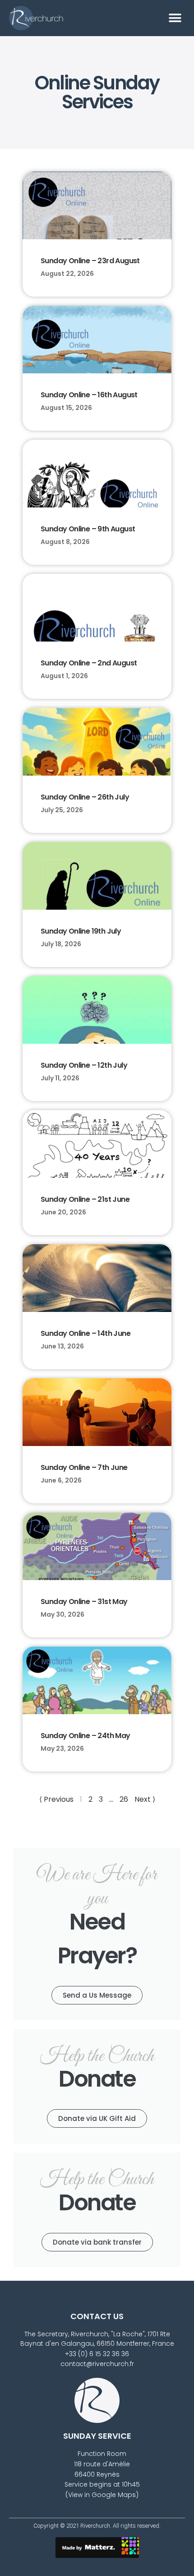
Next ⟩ (145, 1799)
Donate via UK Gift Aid (97, 2118)
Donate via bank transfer (97, 2242)
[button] (175, 18)
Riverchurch (95, 2526)
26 (124, 1799)
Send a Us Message (97, 1995)
